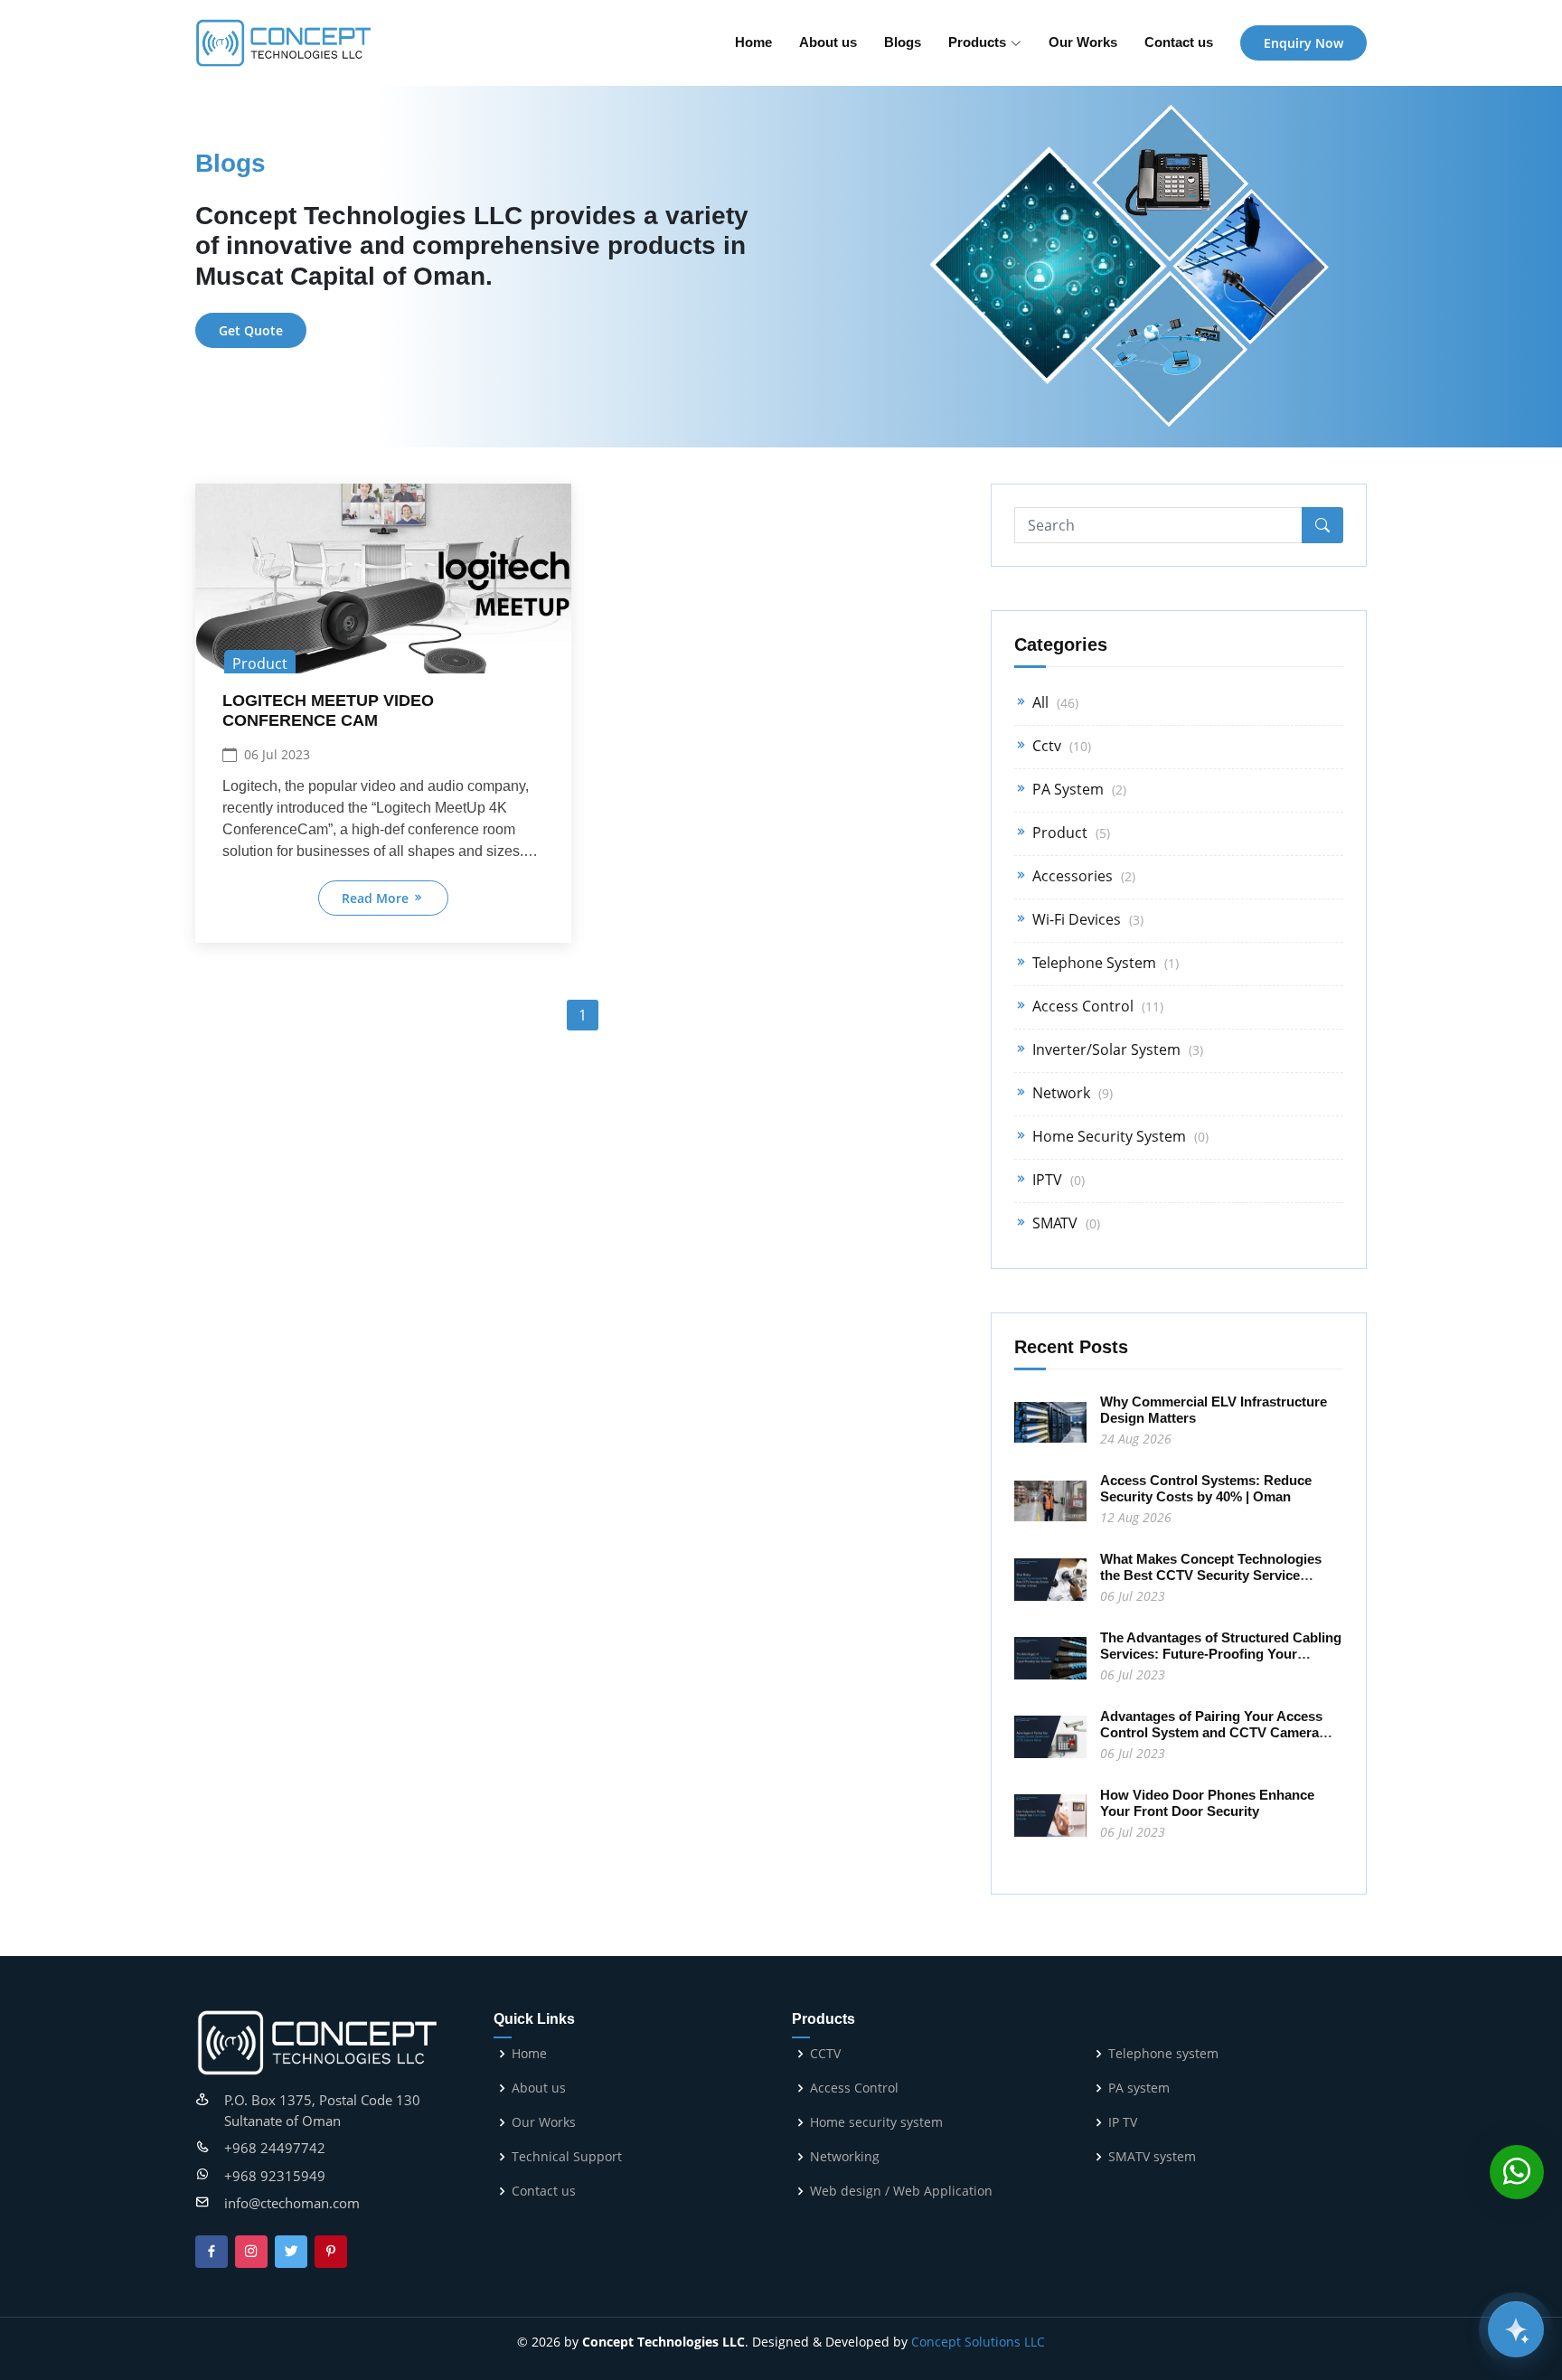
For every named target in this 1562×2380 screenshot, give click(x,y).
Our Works (1083, 42)
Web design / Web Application (901, 2191)
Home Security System (1119, 1136)
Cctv (1060, 746)
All (1054, 702)
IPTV (1057, 1180)
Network (1071, 1093)
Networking (845, 2157)
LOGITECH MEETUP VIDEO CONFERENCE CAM (328, 710)
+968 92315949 (275, 2176)
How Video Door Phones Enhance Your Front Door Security (1207, 1803)
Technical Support (567, 2157)
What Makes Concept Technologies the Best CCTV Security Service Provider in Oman (1211, 1575)
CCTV (825, 2054)
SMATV (1064, 1223)
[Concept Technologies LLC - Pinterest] (331, 2252)
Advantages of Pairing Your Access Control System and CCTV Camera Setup (1211, 1732)
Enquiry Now (1303, 43)
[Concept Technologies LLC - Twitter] (291, 2252)
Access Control (1096, 1006)
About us (828, 42)
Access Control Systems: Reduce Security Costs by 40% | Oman (1206, 1488)
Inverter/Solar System (1116, 1049)
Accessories (1082, 876)
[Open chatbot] (1516, 2329)
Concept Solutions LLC (978, 2342)
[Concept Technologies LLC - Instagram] (251, 2252)
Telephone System (1104, 963)
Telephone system (1163, 2054)
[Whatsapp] (1517, 2173)
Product (1069, 833)
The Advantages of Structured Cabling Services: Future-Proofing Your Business (1221, 1654)
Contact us (1179, 42)
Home (753, 42)
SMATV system (1152, 2157)
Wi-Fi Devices (1086, 919)
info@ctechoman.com (292, 2203)
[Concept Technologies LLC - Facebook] (212, 2252)
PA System (1077, 789)
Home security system (876, 2122)
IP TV (1123, 2122)
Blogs (903, 42)
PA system (1139, 2088)
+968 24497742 (275, 2148)
